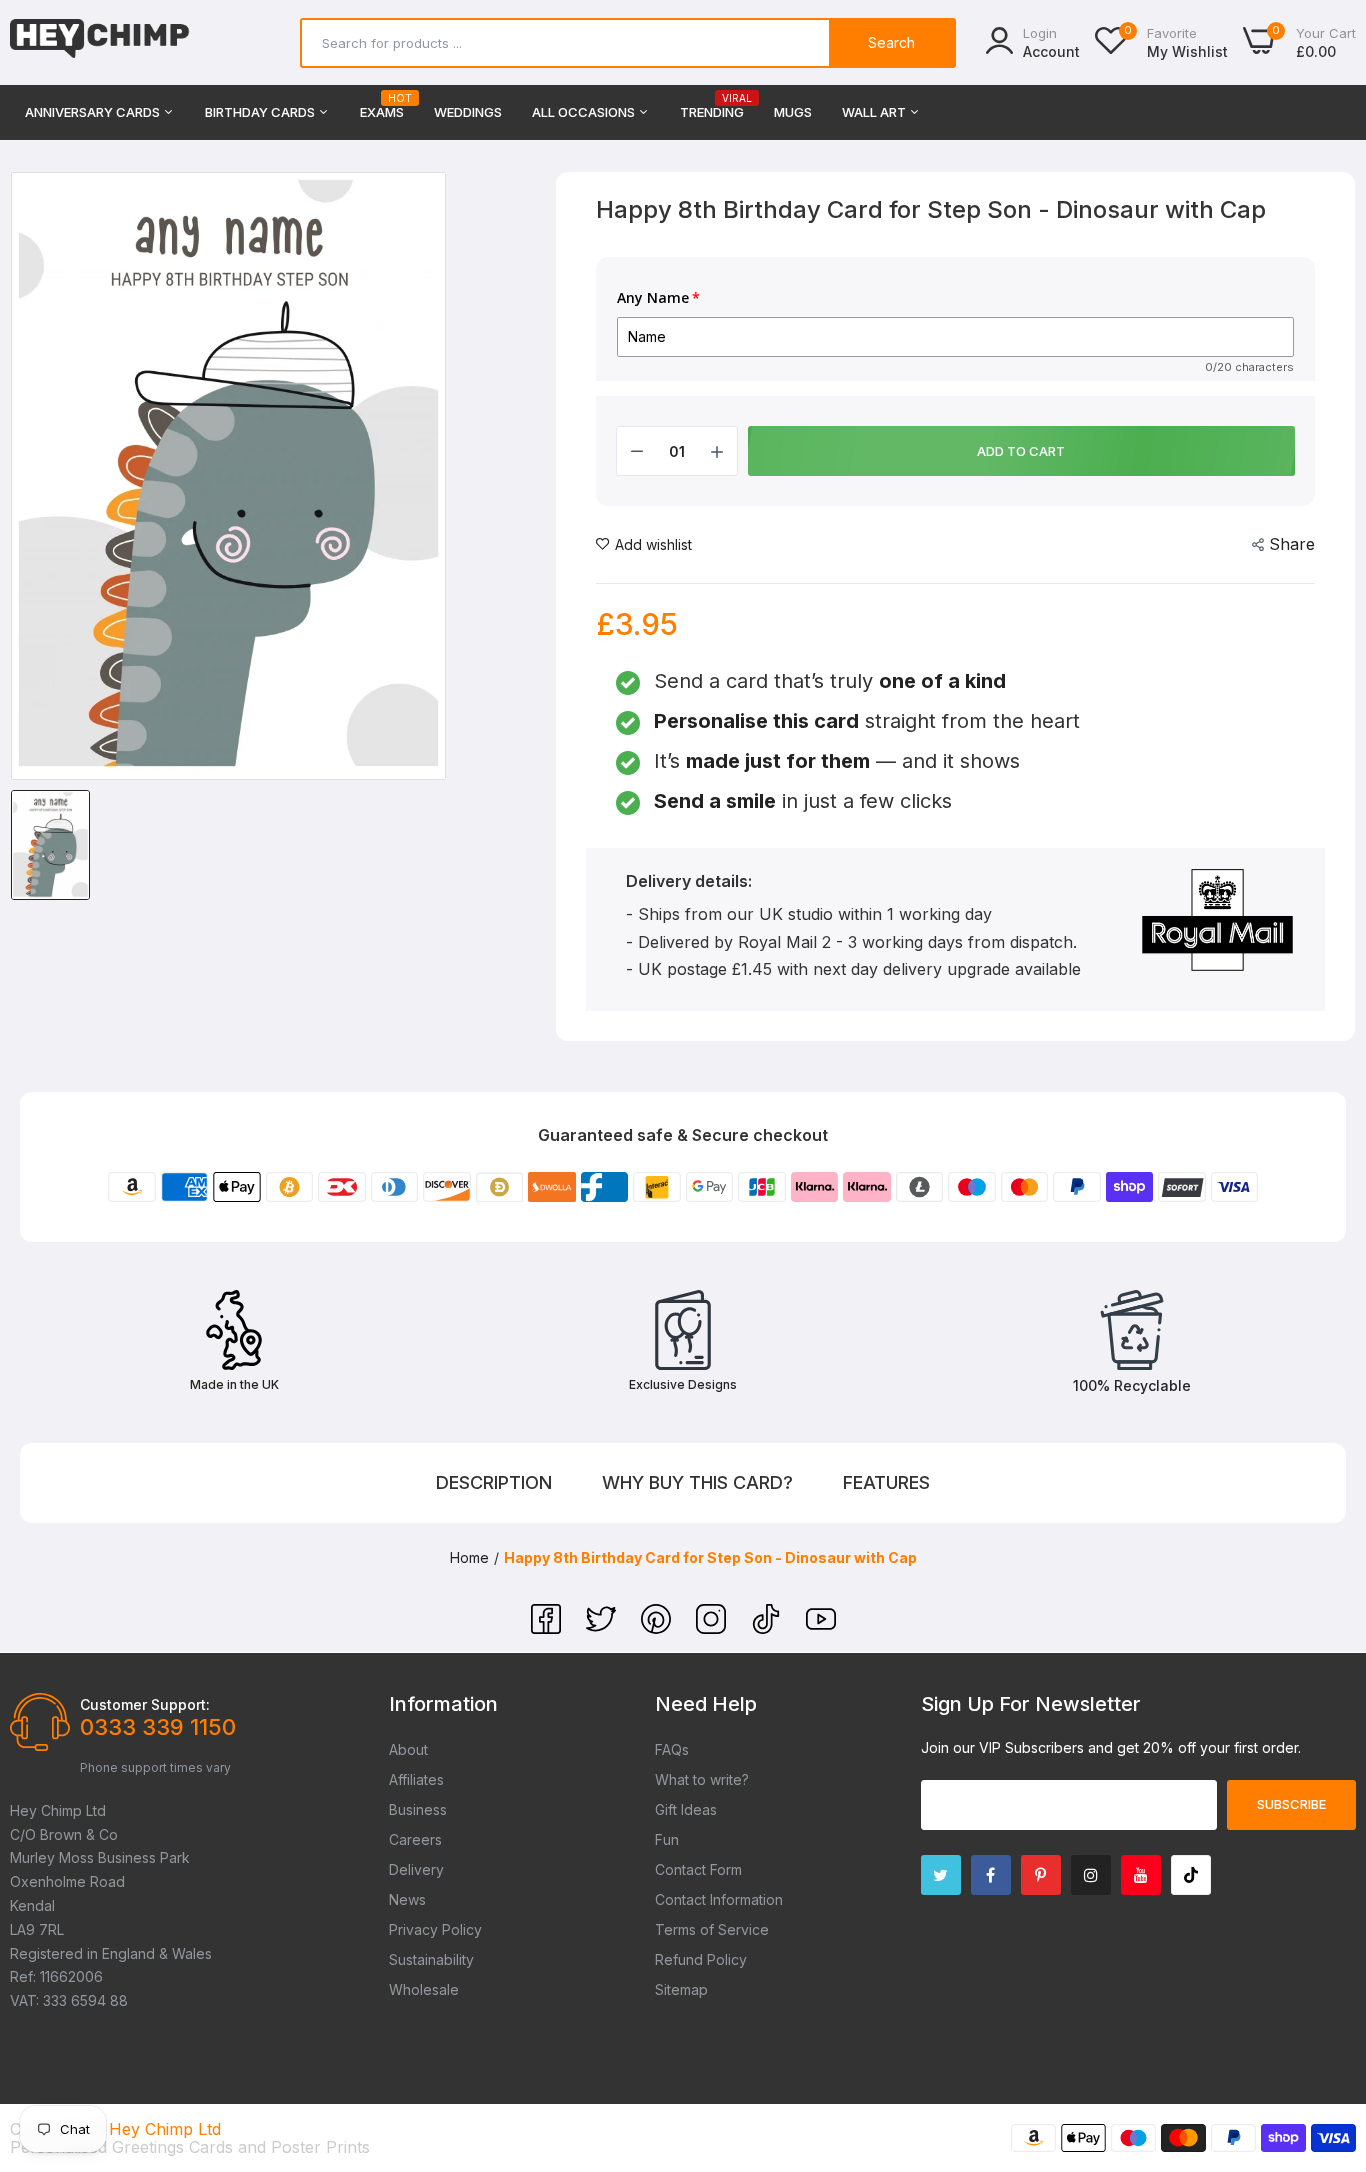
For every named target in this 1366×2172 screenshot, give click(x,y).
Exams (382, 106)
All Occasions (585, 112)
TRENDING (712, 106)
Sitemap (681, 1989)
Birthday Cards (261, 112)
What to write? (702, 1779)
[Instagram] (713, 1628)
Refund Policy (701, 1959)
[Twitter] (603, 1628)
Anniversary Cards (94, 112)
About (408, 1749)
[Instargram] (1091, 1875)
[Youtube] (1141, 1875)
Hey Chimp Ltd (165, 2129)
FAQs (672, 1749)
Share (1292, 544)
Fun (667, 1839)
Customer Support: (145, 1704)
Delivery (416, 1869)
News (407, 1899)
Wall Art (875, 112)
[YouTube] (821, 1628)
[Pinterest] (658, 1628)
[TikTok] (768, 1628)
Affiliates (416, 1779)
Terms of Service (712, 1929)
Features (886, 1482)
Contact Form (698, 1869)
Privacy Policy (435, 1929)
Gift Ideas (686, 1809)
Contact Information (719, 1899)
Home (469, 1557)
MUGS (793, 112)
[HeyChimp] (100, 42)
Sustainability (431, 1959)
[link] (1326, 2027)
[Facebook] (548, 1628)
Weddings (468, 112)
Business (418, 1809)
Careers (415, 1839)
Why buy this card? (697, 1482)
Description (494, 1482)
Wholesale (424, 1989)
